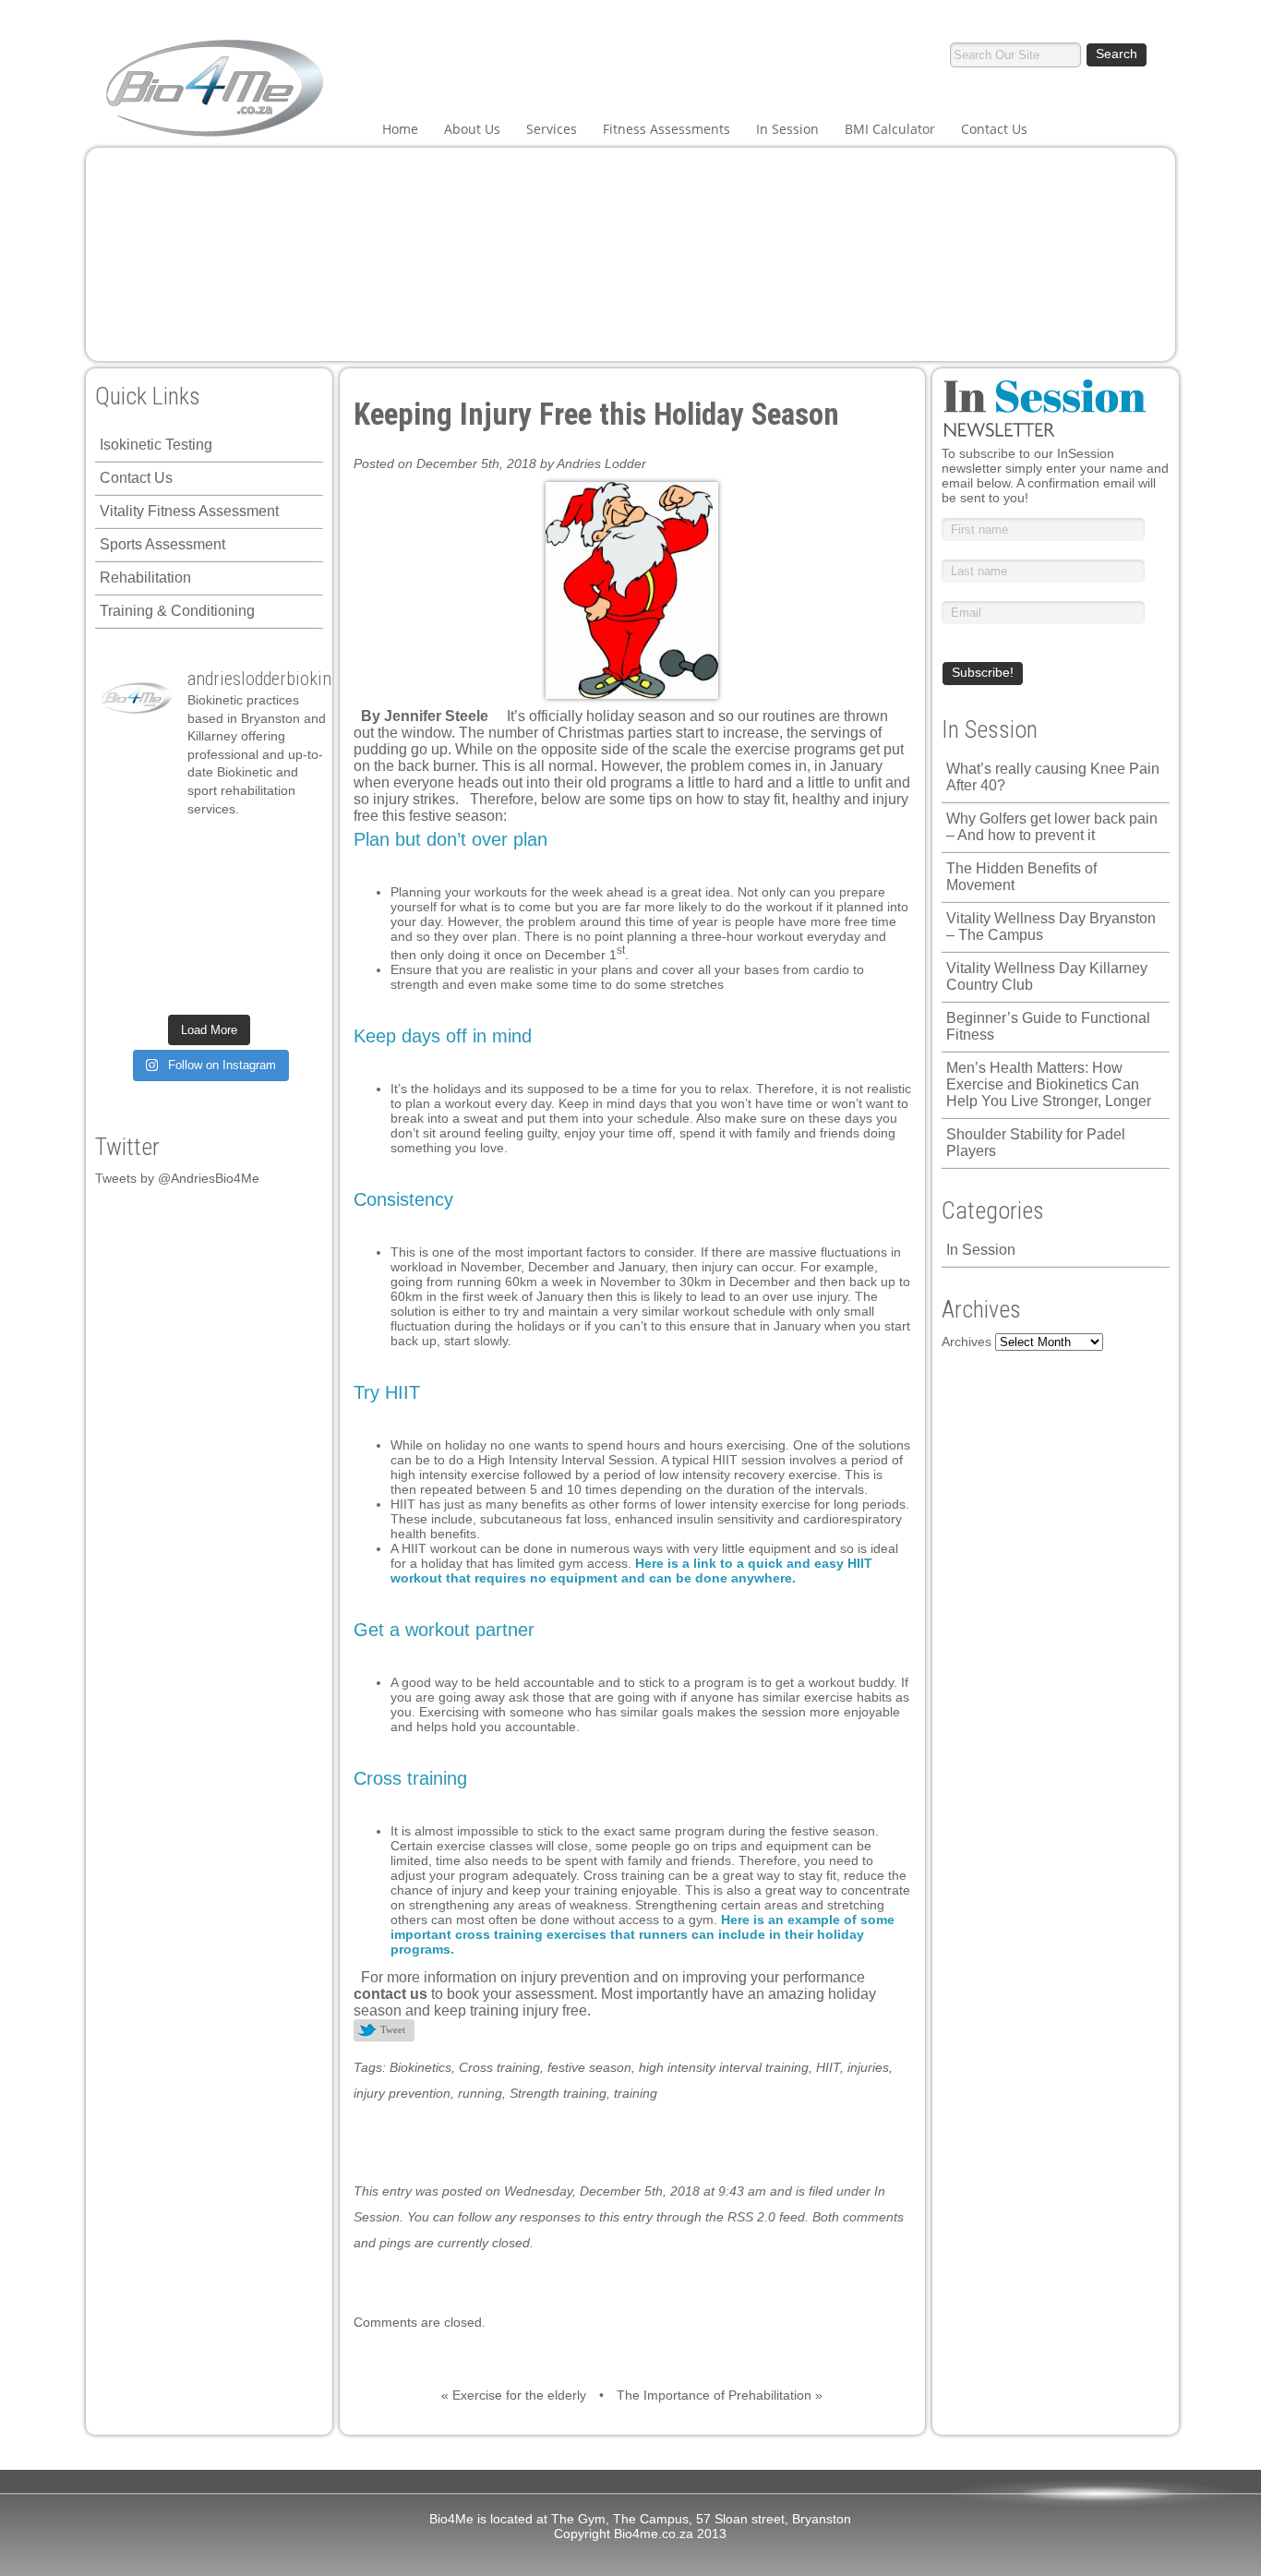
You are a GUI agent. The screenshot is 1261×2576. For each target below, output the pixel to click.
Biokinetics (420, 2067)
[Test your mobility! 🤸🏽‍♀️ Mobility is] (127, 919)
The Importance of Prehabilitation (714, 2395)
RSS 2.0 (751, 2217)
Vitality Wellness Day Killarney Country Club (1047, 976)
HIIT (828, 2067)
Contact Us (994, 129)
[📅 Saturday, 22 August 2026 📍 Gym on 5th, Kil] (127, 885)
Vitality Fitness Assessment (189, 511)
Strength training (558, 2093)
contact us (390, 1994)
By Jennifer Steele (425, 716)
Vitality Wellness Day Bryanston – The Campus (1051, 927)
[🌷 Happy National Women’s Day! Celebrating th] (236, 849)
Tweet (393, 2029)
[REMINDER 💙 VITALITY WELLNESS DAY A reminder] (127, 849)
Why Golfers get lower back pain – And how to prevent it (1052, 827)
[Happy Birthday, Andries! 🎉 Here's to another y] (290, 885)
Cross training (499, 2067)
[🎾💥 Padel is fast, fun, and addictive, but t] (290, 988)
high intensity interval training (724, 2067)
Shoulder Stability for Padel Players (1036, 1143)
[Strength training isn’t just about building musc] (181, 849)
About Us (472, 129)
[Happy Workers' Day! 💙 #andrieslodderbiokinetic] (127, 988)
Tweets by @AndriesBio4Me (177, 1178)
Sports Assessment (162, 544)
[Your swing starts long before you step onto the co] (236, 988)
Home (400, 129)
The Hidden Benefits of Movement (1021, 877)
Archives (967, 1342)
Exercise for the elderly (519, 2395)
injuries (868, 2067)
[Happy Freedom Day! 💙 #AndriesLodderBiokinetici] (181, 988)
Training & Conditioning (177, 611)
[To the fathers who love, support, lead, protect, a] (181, 919)
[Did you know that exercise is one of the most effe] (181, 954)
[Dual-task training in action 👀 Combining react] (236, 954)
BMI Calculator (890, 129)
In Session (787, 129)
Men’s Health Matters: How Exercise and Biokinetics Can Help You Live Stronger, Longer (1049, 1084)
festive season (589, 2067)
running (480, 2093)
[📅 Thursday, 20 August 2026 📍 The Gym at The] (181, 885)
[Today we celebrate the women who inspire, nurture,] (290, 954)
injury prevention (402, 2093)
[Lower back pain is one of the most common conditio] (290, 919)
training (636, 2093)
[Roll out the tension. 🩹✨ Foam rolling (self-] (127, 954)
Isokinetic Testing (156, 445)
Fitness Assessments (667, 129)
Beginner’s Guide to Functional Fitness (1048, 1026)
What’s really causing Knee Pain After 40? (1053, 777)
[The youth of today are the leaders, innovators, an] (236, 919)
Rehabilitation (145, 578)
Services (552, 129)
